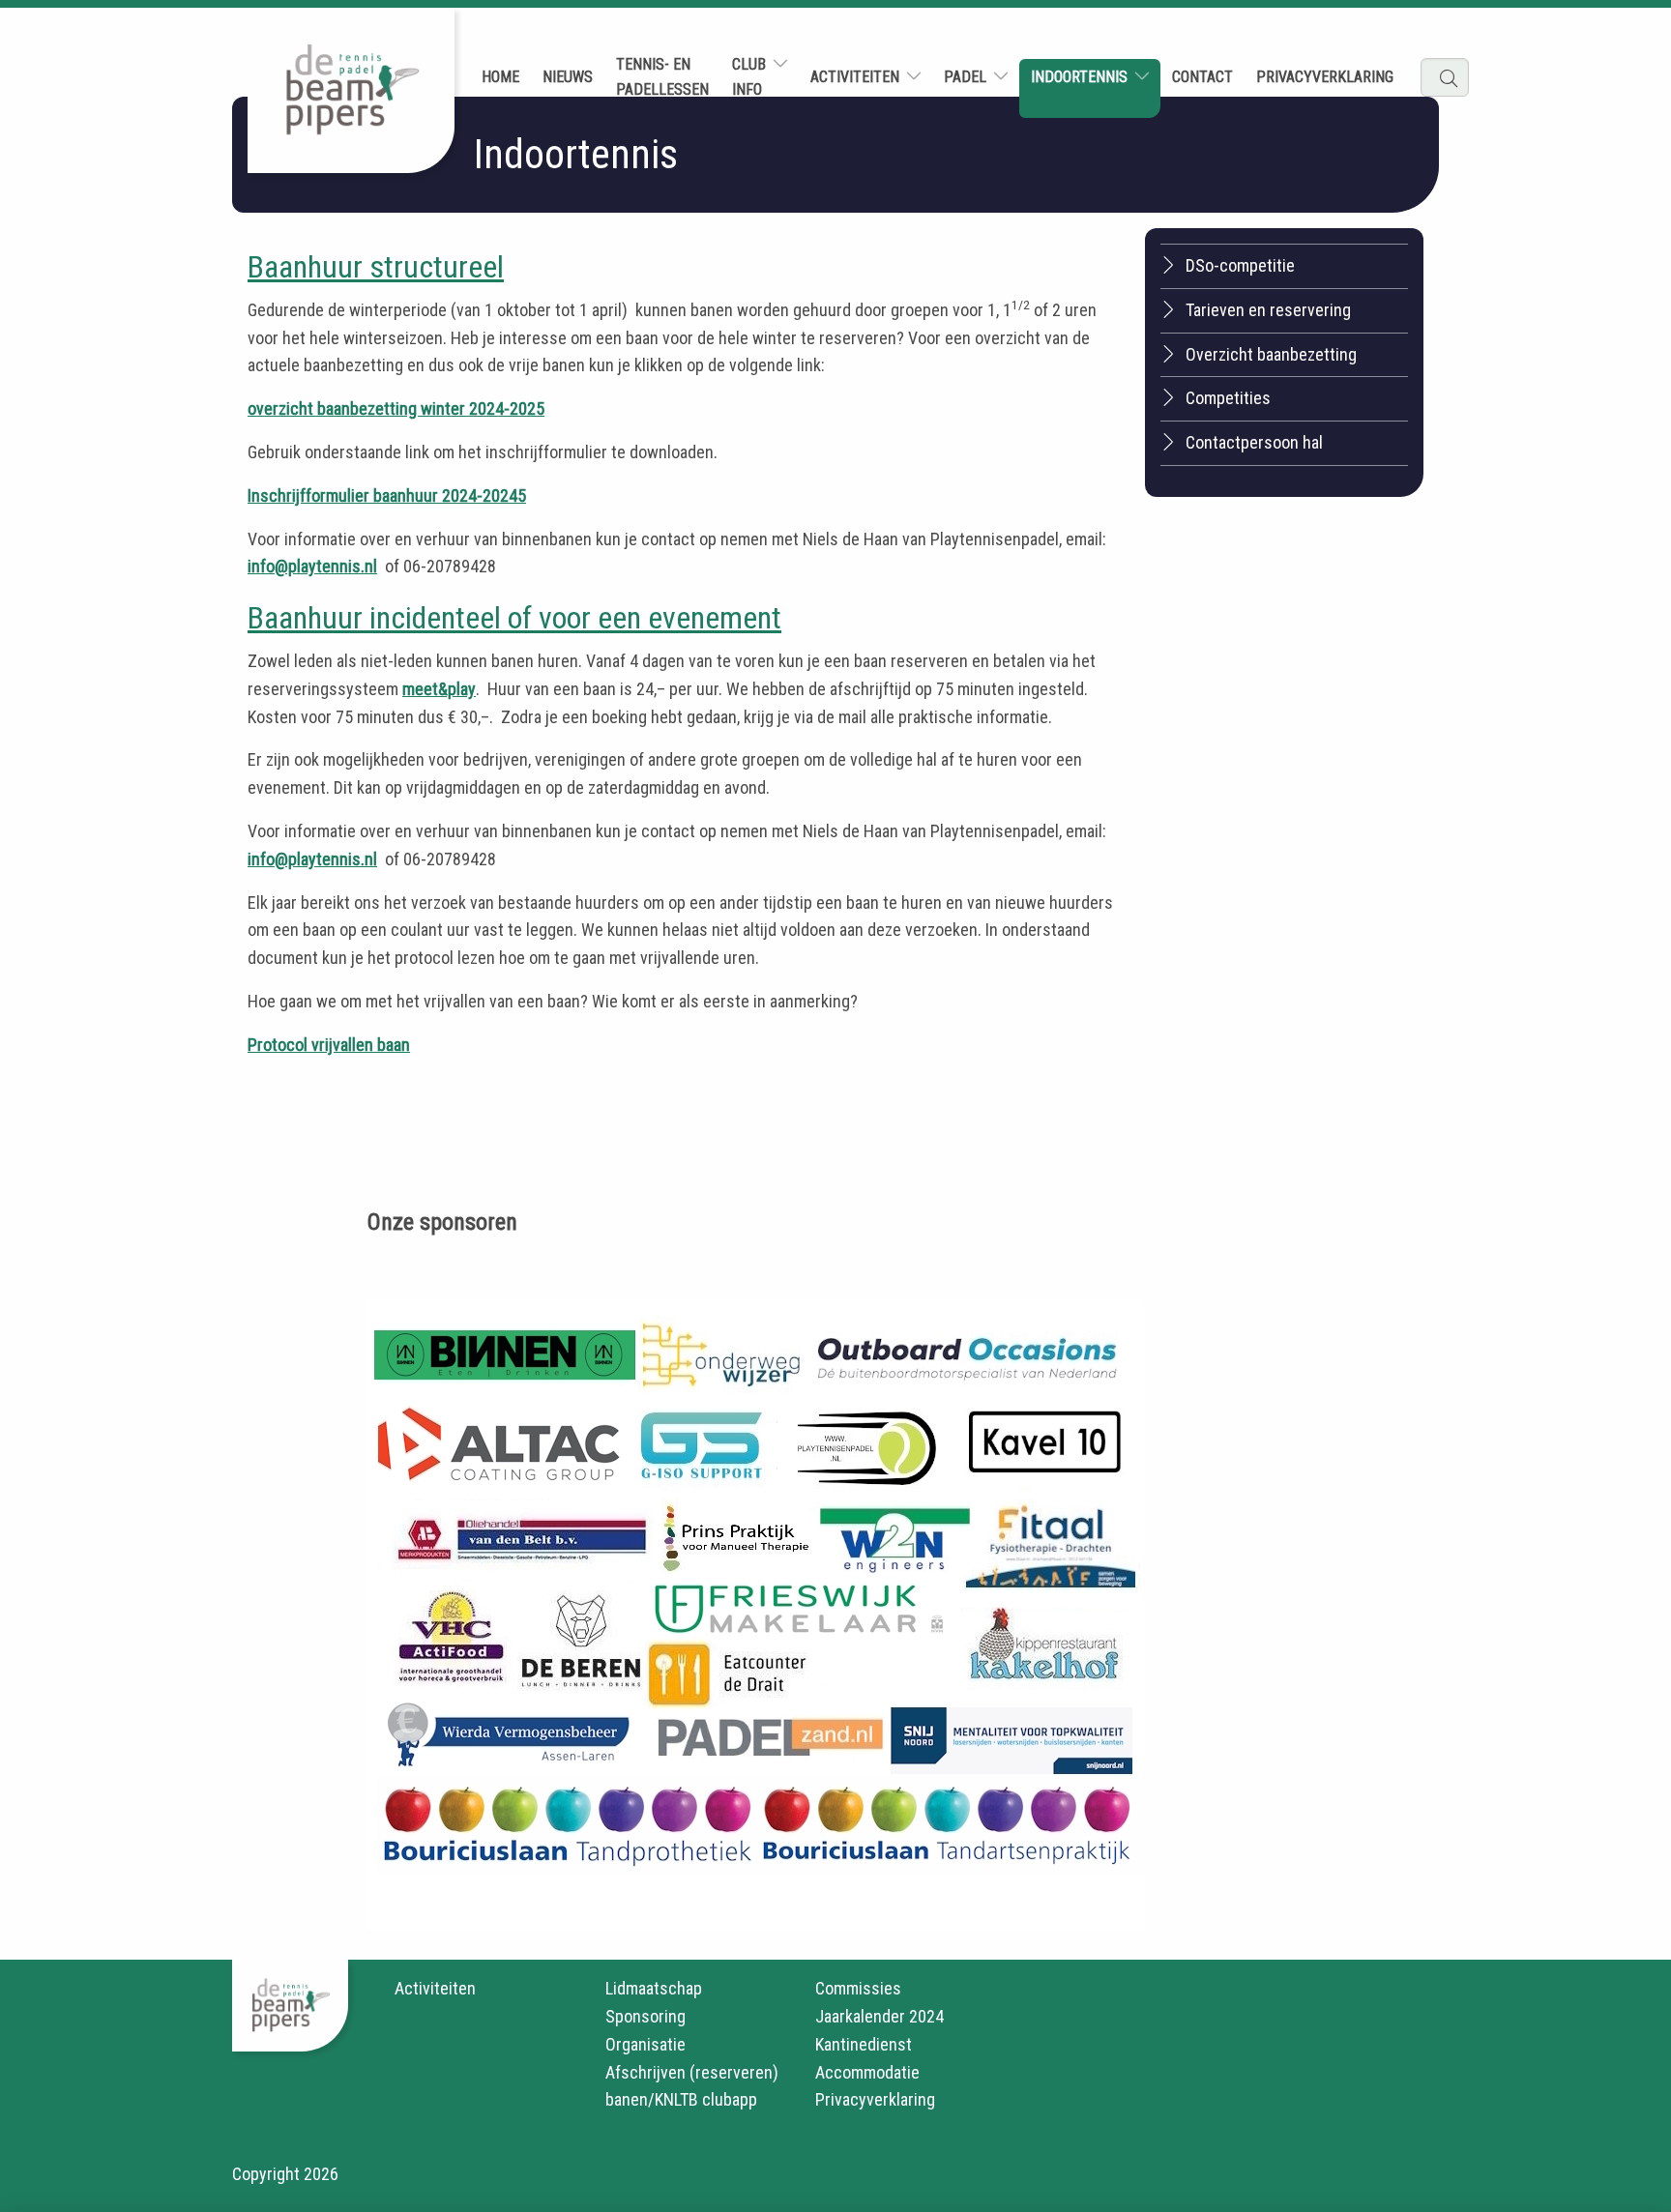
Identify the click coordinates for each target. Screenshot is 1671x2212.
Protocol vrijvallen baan (329, 1045)
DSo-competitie (1240, 265)
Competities (1228, 398)
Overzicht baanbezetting (1271, 354)
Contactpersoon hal (1254, 442)
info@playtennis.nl (312, 566)
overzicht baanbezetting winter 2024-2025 (396, 408)
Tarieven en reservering (1268, 310)
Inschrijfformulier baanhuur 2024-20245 (387, 495)
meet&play (439, 689)
